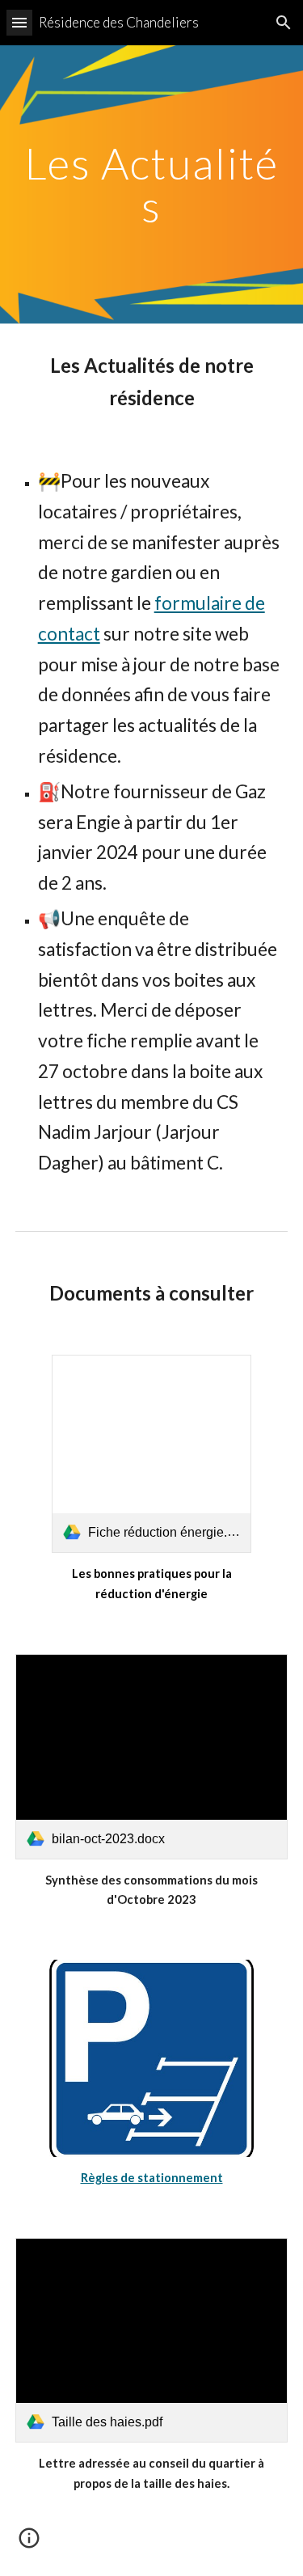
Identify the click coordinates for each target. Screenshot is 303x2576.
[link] (151, 1454)
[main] (152, 185)
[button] (19, 22)
